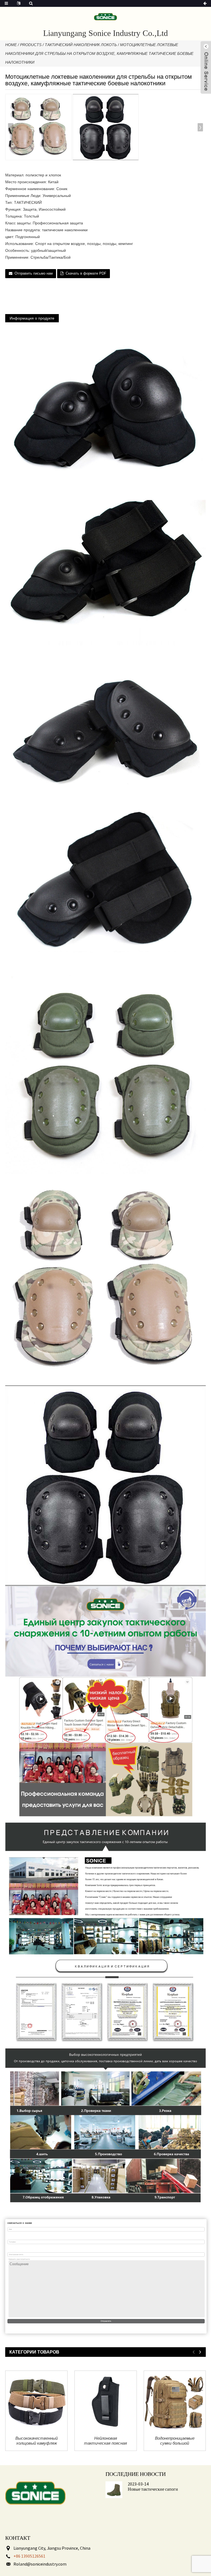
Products (31, 45)
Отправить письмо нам (34, 273)
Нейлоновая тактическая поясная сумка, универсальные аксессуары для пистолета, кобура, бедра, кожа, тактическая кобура (105, 2441)
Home (11, 45)
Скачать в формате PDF (86, 273)
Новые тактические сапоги (153, 2489)
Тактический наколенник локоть (81, 45)
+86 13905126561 (29, 2556)
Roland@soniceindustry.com (40, 2564)
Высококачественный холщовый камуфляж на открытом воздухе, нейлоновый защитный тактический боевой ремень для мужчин (37, 2441)
